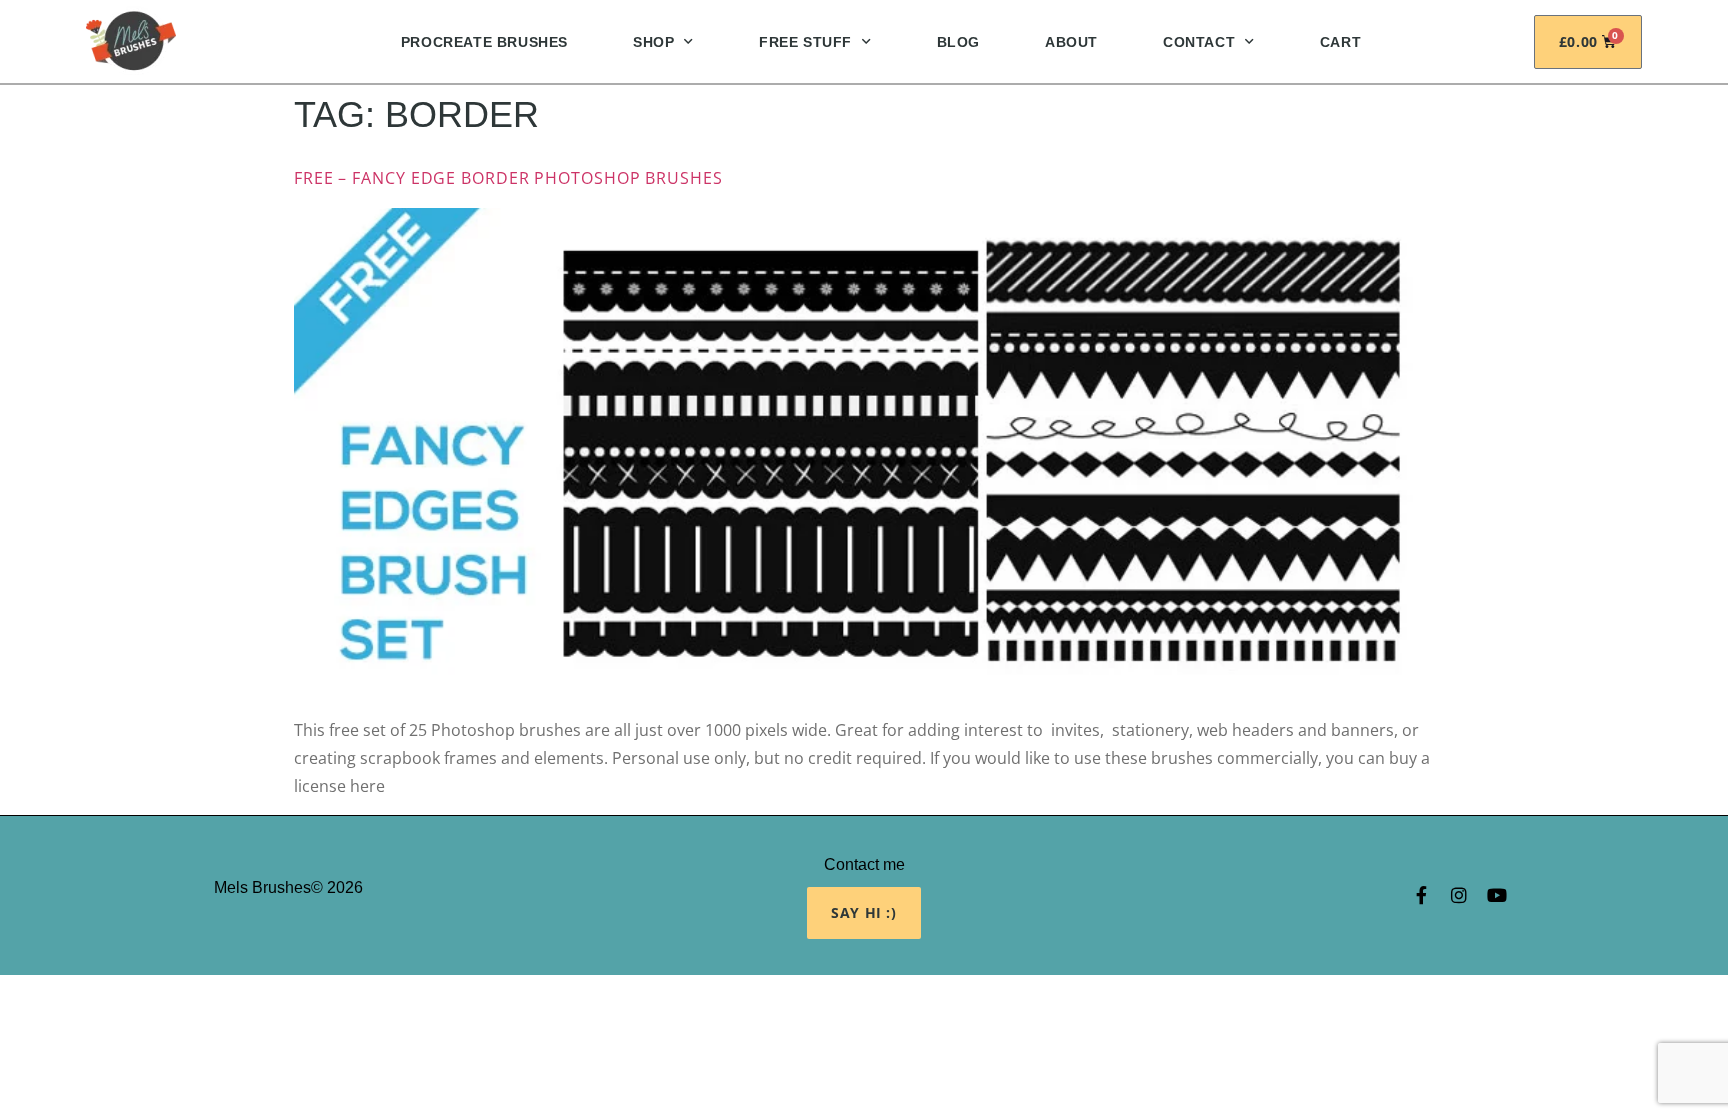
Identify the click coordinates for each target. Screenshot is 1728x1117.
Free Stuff (805, 42)
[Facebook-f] (1421, 895)
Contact (1199, 42)
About (1071, 42)
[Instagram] (1459, 895)
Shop (653, 42)
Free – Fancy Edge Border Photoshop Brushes (508, 178)
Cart (1340, 42)
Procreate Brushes (484, 42)
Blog (958, 42)
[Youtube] (1497, 895)
